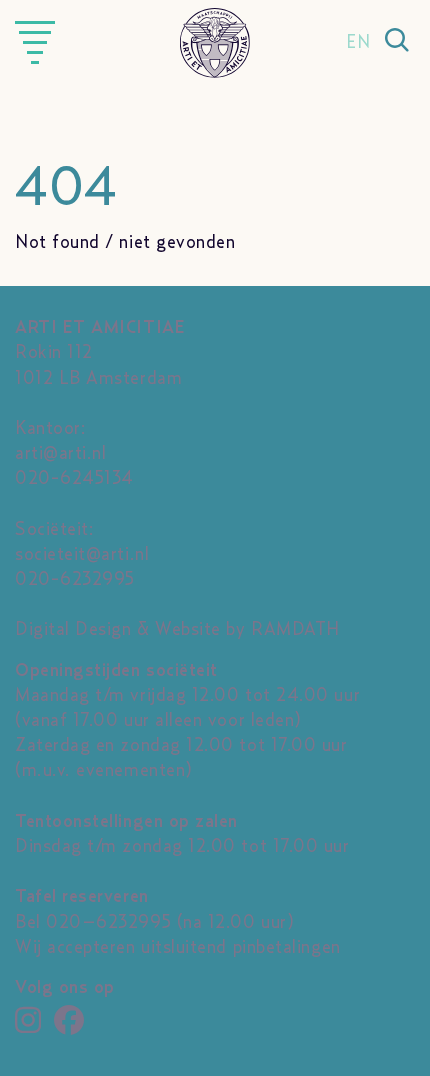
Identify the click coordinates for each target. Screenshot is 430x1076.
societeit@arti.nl (82, 555)
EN (358, 43)
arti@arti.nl (60, 454)
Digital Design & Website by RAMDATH (177, 630)
